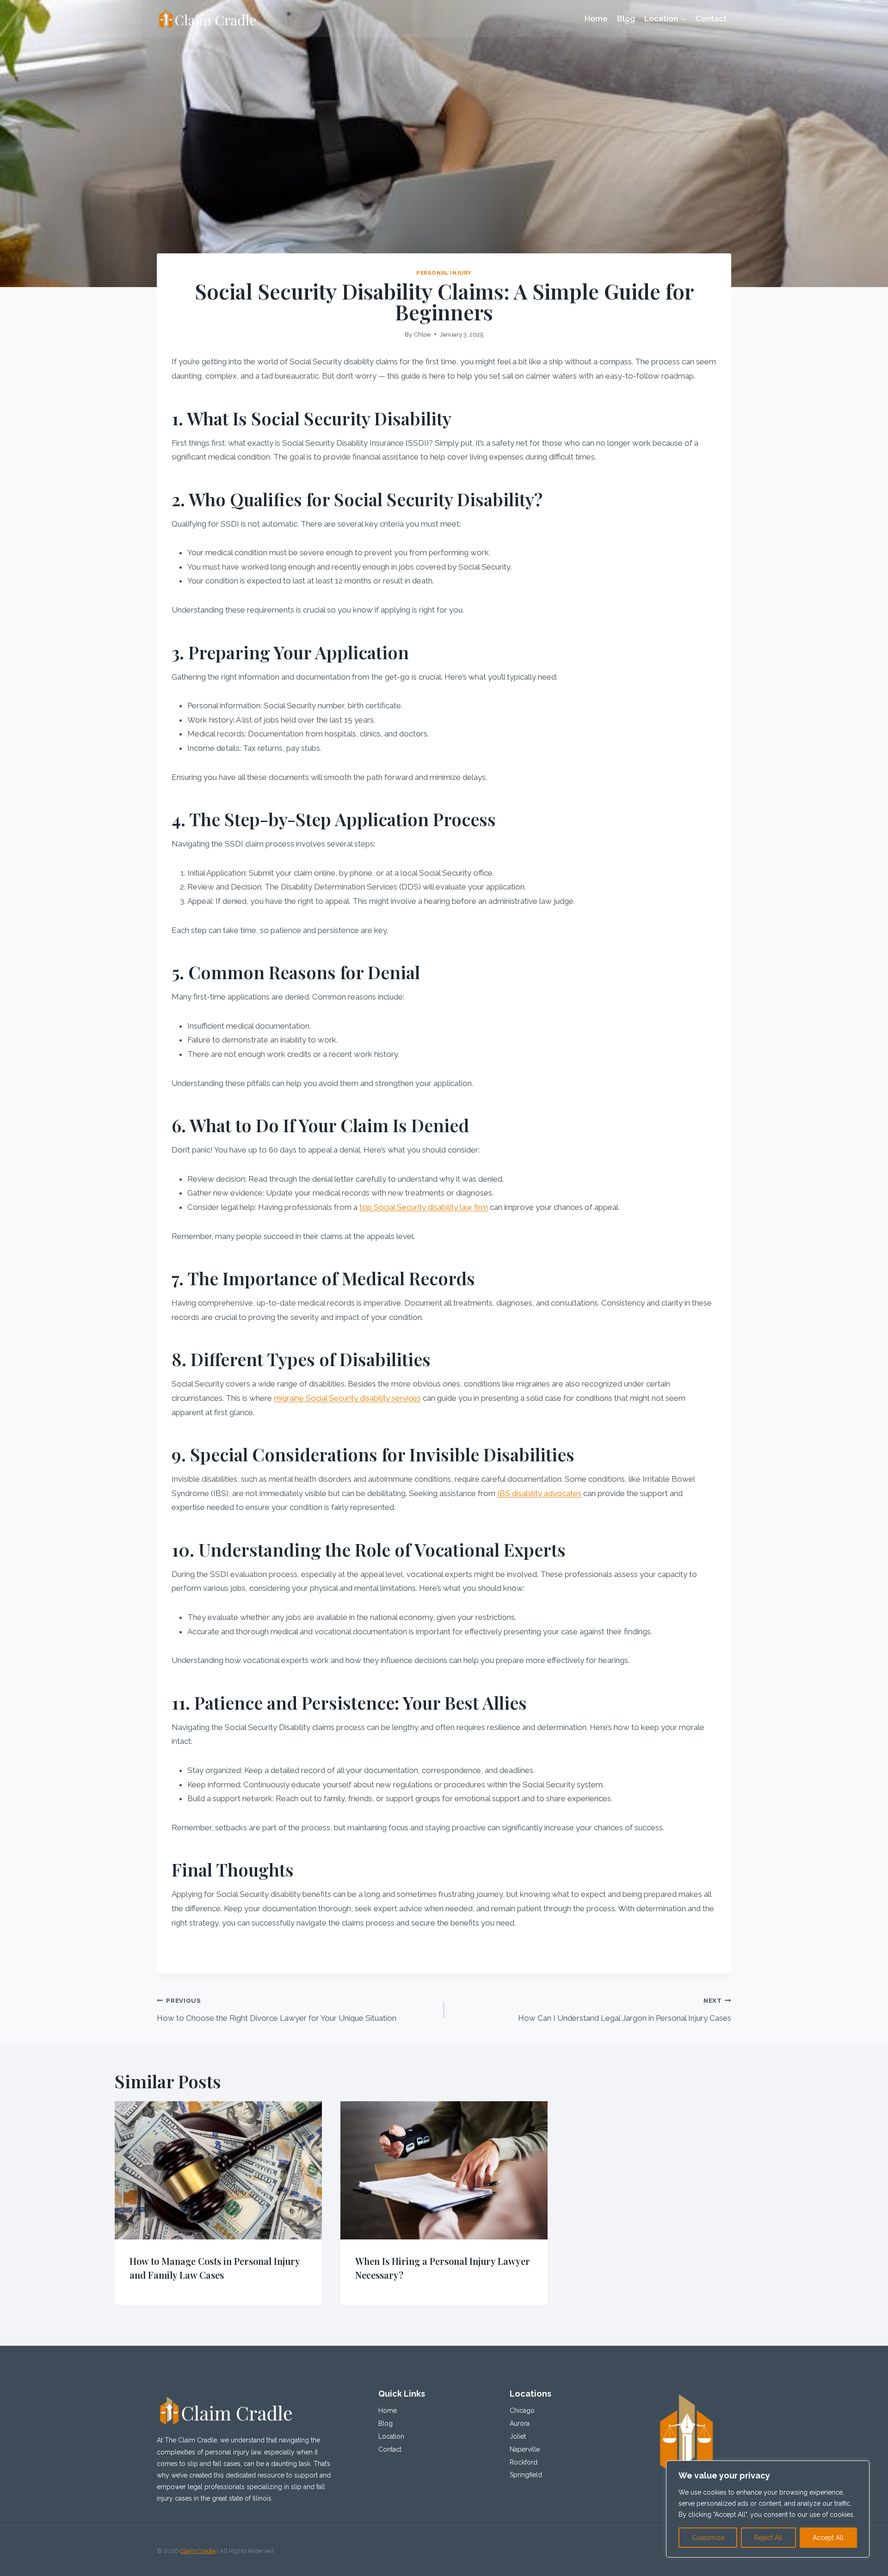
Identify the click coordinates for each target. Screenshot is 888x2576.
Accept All (828, 2538)
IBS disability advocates (539, 1493)
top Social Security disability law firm (424, 1207)
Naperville (525, 2449)
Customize (708, 2538)
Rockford (524, 2462)
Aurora (520, 2423)
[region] (768, 2509)
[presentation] (218, 2170)
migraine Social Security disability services (347, 1398)
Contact (711, 18)
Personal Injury (444, 273)
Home (596, 18)
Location (391, 2436)
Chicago (522, 2410)
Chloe (422, 334)
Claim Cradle (198, 2551)
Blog (626, 18)
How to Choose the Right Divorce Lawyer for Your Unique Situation (277, 2010)
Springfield (526, 2475)
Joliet (518, 2436)
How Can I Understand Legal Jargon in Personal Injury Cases (625, 2010)
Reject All (768, 2538)
